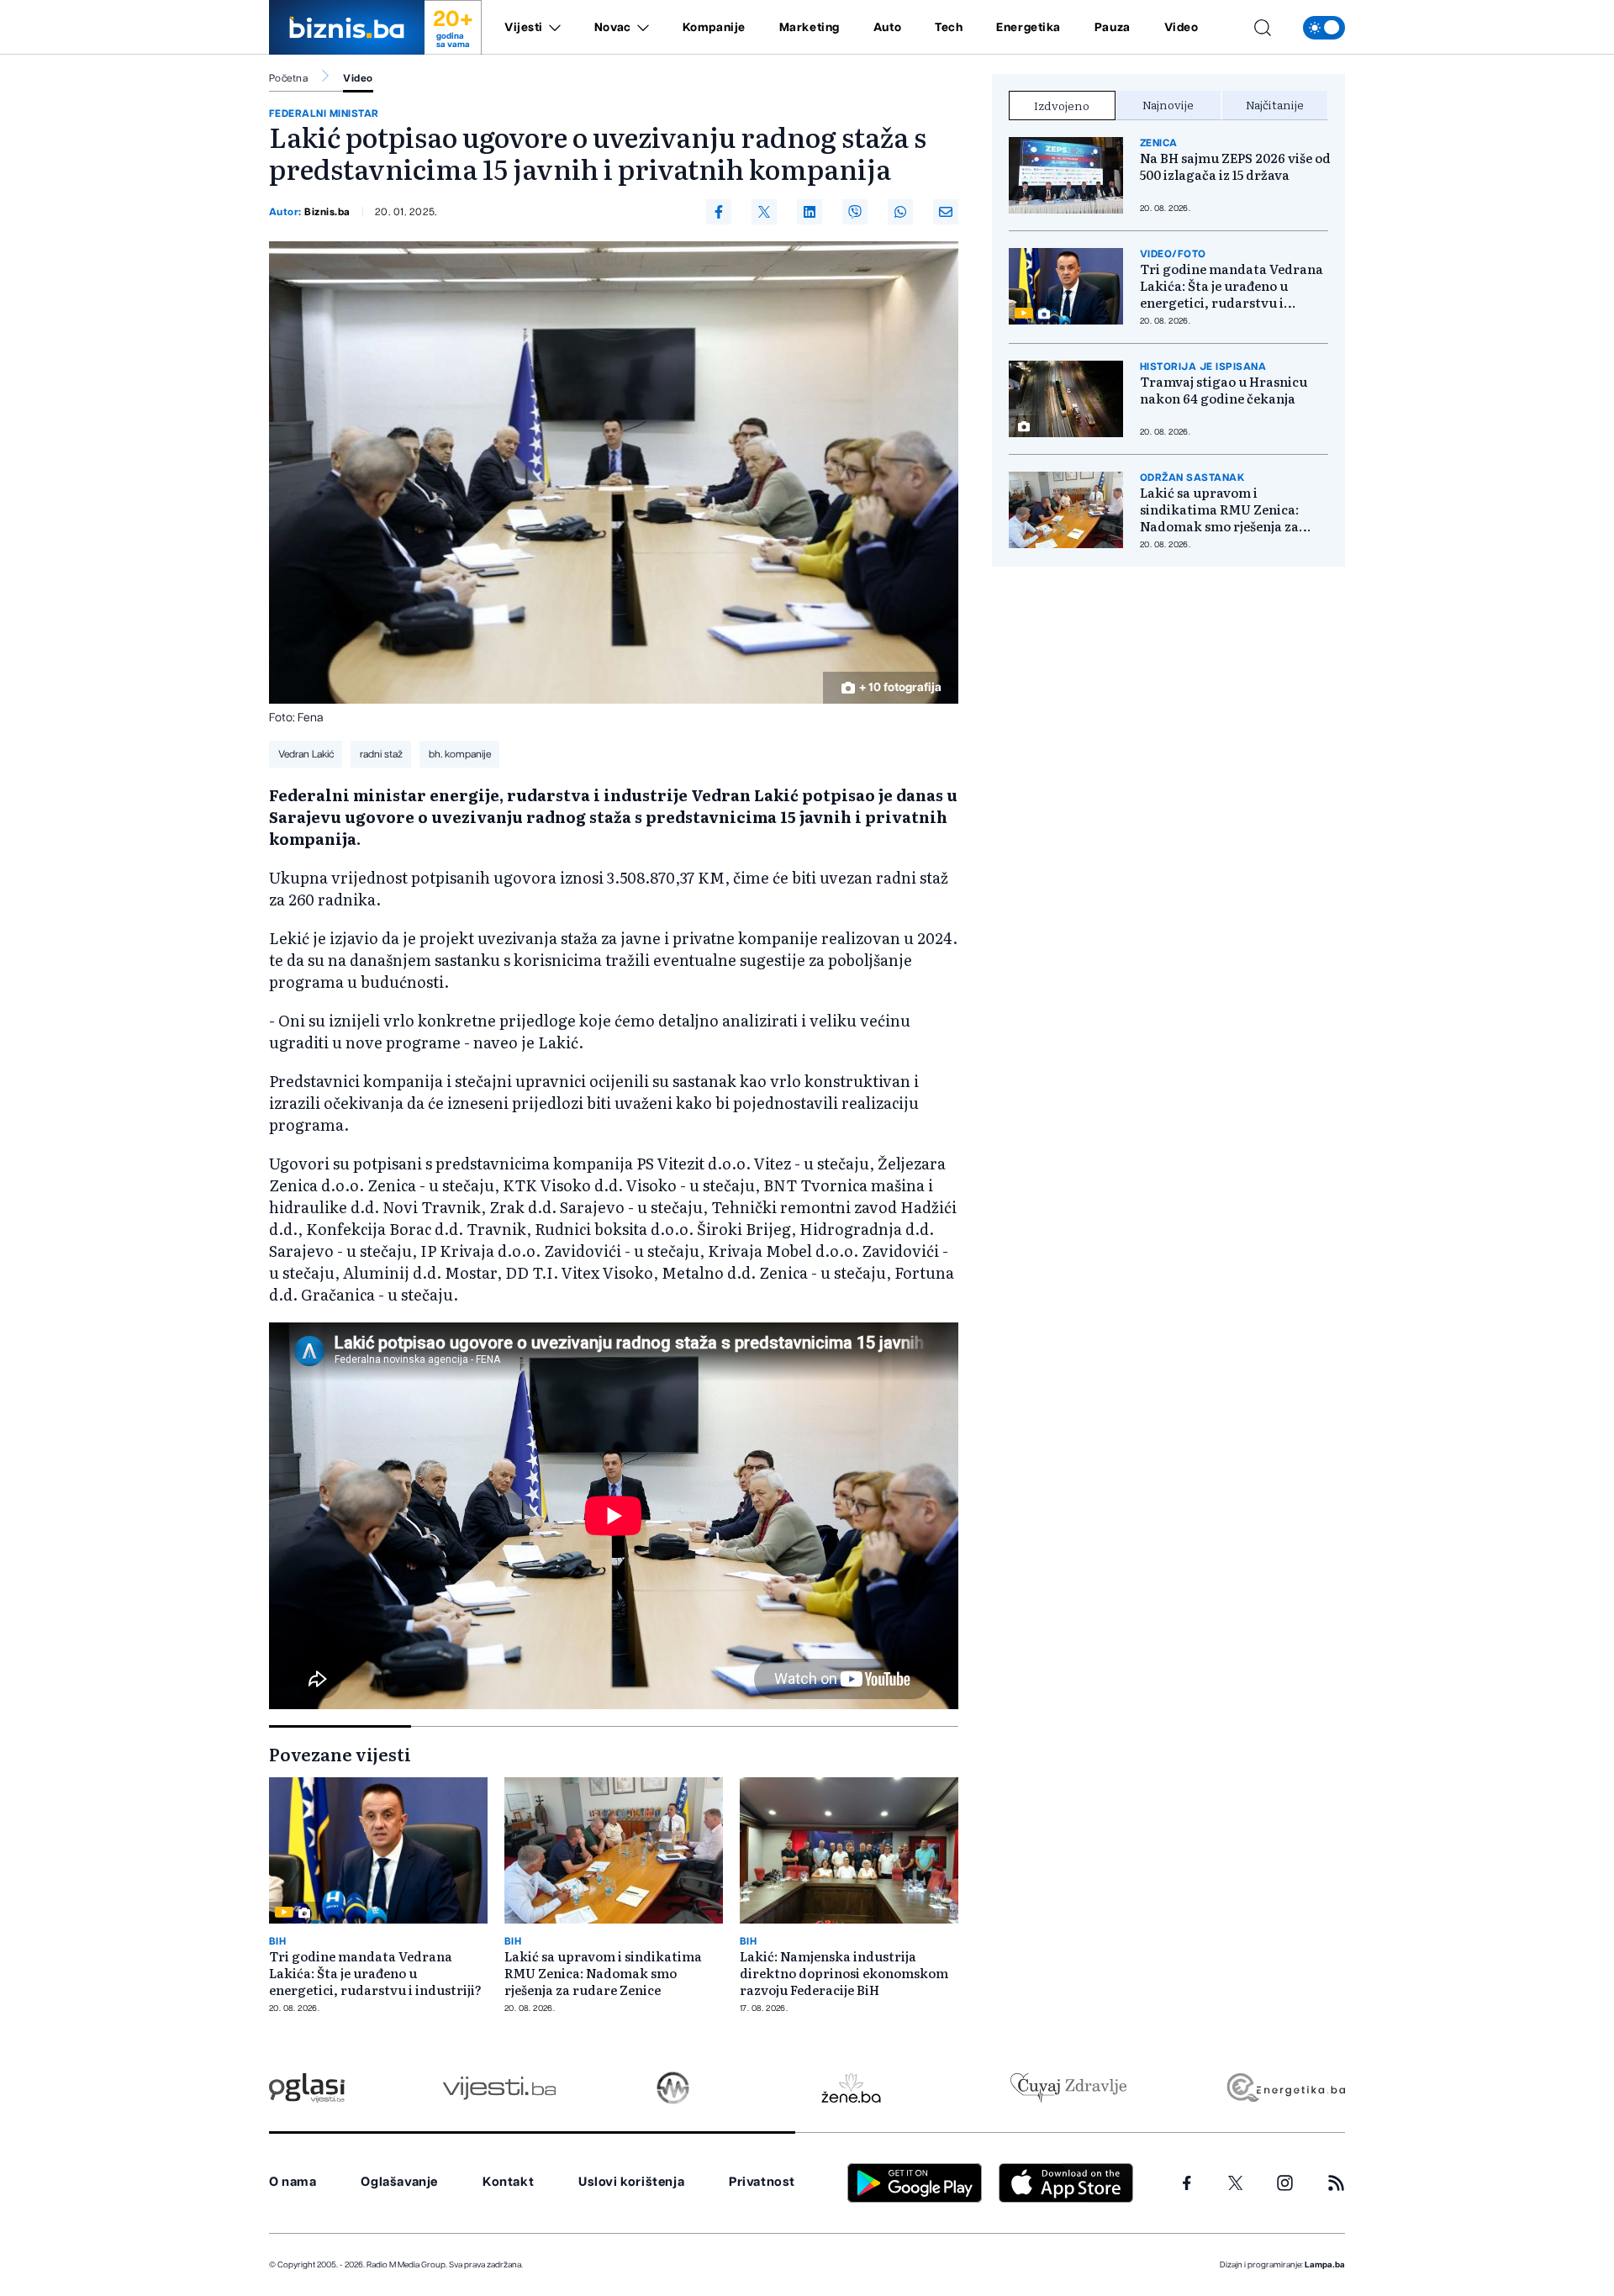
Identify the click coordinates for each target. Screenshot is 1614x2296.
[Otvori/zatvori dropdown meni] (552, 28)
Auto (887, 28)
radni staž (381, 754)
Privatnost (762, 2182)
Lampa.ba (1325, 2265)
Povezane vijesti (340, 1754)
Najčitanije (1275, 104)
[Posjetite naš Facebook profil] (1187, 2183)
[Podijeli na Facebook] (719, 212)
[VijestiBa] (499, 2088)
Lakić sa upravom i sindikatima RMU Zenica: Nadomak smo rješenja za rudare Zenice (603, 1973)
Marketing (810, 28)
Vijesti (524, 28)
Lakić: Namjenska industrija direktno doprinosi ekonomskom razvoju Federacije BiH (844, 1973)
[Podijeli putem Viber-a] (855, 212)
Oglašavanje (399, 2182)
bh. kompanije (460, 754)
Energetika (1029, 28)
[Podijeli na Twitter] (764, 212)
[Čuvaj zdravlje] (1068, 2088)
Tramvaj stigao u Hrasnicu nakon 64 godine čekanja (1224, 390)
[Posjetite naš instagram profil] (1285, 2183)
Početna (288, 78)
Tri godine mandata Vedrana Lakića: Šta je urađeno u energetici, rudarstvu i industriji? (375, 1973)
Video (1181, 28)
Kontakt (508, 2182)
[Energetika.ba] (1285, 2088)
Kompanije (714, 28)
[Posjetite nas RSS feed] (1336, 2183)
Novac (613, 28)
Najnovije (1168, 104)
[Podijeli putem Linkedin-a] (810, 212)
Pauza (1113, 28)
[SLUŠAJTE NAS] (673, 2088)
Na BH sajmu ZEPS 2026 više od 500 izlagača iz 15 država (1235, 166)
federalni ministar (324, 113)
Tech (949, 28)
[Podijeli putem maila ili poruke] (946, 212)
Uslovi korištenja (631, 2182)
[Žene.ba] (851, 2088)
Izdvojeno (1062, 105)
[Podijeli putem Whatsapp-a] (900, 212)
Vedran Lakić (306, 754)
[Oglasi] (307, 2088)
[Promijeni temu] (1324, 28)
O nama (293, 2182)
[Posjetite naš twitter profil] (1236, 2183)
